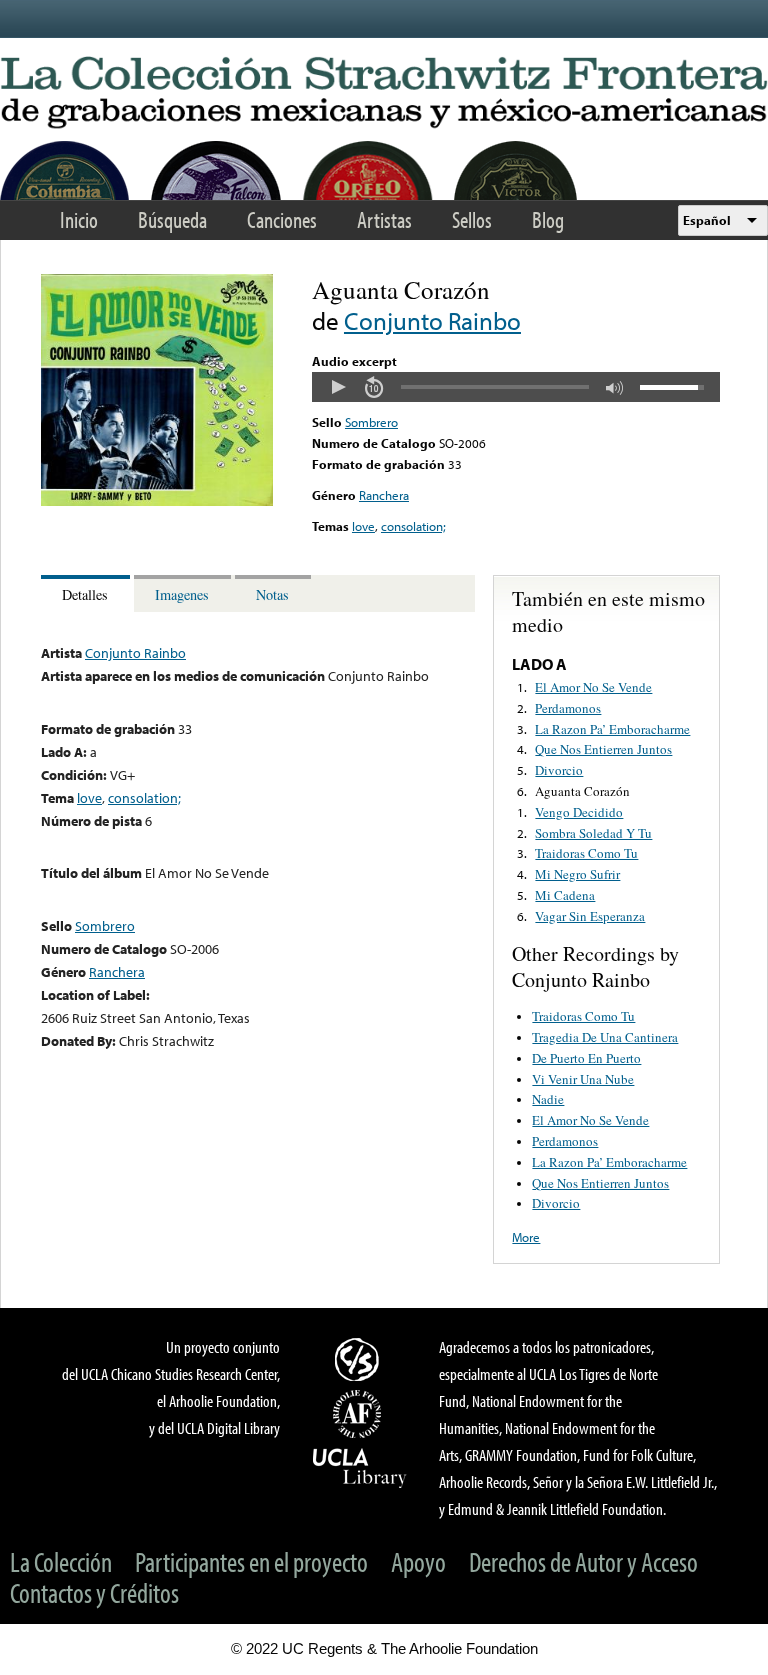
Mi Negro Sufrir (577, 874)
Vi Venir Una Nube (583, 1079)
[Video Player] (516, 387)
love (363, 526)
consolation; (413, 526)
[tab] (87, 593)
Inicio (79, 219)
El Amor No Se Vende (593, 687)
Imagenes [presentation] (182, 594)
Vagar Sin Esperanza (590, 916)
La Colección (61, 1561)
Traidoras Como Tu (586, 853)
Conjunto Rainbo (432, 320)
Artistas (384, 219)
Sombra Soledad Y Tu (593, 833)
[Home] (384, 93)
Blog (548, 219)
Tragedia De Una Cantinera (605, 1037)
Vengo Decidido (579, 812)
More (526, 1237)
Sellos (472, 219)
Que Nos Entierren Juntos (603, 749)
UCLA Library (360, 1467)
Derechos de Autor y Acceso (583, 1561)
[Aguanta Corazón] (157, 501)
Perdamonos (568, 708)
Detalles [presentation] (85, 594)
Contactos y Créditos (94, 1592)
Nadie (548, 1099)
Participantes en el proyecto (251, 1561)
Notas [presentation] (272, 594)
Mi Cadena (565, 895)
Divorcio (559, 770)
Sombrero (371, 422)
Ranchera (384, 495)
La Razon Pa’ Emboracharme (612, 729)
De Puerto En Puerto (586, 1058)
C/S (360, 1359)
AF (360, 1414)
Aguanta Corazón (582, 791)
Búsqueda (172, 219)
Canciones (282, 219)
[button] (338, 387)
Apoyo (418, 1561)
